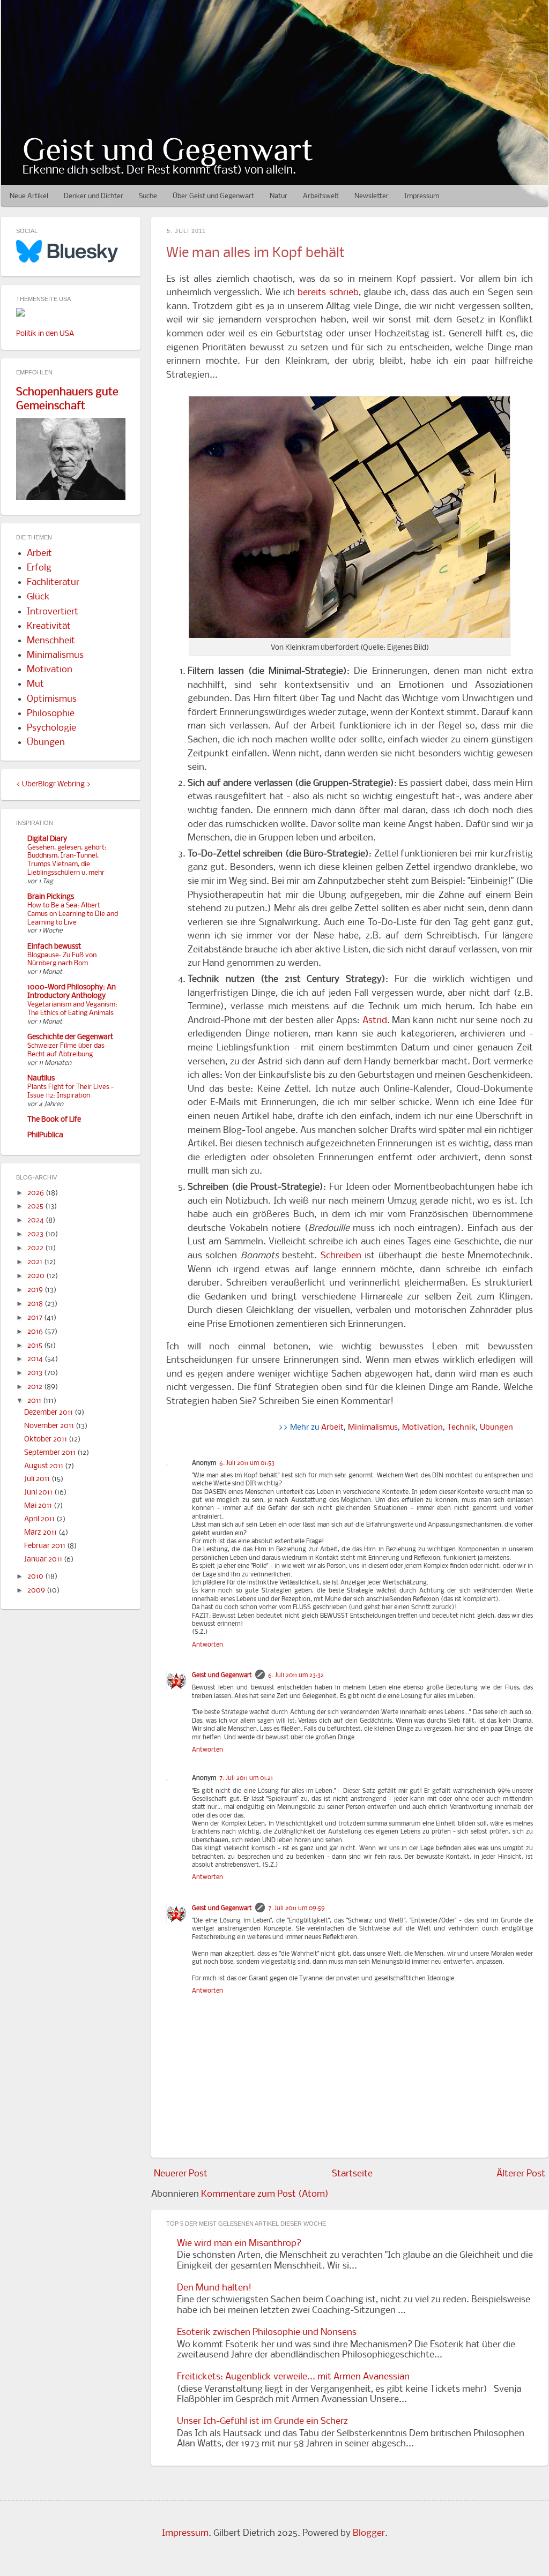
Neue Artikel (29, 196)
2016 (36, 1332)
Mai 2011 (39, 1506)
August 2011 (44, 1466)
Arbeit (332, 1428)
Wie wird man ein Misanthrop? (239, 2244)
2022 (36, 1248)
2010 (36, 1577)
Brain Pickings (51, 897)
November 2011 (50, 1426)
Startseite (352, 2174)
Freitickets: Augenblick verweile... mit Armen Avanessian (293, 2377)
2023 (36, 1234)
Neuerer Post (181, 2174)
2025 (36, 1207)
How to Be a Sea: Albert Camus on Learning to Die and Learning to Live (73, 914)
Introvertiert (53, 612)
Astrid (375, 1021)
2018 (36, 1304)
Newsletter (372, 196)
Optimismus (52, 699)
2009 (37, 1591)
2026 (36, 1193)
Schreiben (341, 1256)
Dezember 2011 (49, 1413)
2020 (37, 1276)
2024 (36, 1221)
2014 (36, 1359)
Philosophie (51, 714)
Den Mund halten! (214, 2288)
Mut (35, 684)
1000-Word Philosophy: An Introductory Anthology (72, 992)
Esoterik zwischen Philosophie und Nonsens (267, 2333)
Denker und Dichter (94, 196)
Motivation (422, 1428)
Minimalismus (373, 1428)
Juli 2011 (38, 1479)
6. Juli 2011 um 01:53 (247, 1463)
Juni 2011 (39, 1493)
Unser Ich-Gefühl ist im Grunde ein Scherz (262, 2421)
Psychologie (51, 728)
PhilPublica (45, 1135)
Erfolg (39, 568)
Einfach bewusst (54, 947)
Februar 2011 (46, 1546)
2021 (36, 1262)
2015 (36, 1346)
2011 (35, 1401)
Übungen (496, 1428)
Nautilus (41, 1079)
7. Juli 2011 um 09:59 (296, 1909)
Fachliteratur (53, 583)
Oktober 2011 (46, 1440)
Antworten (207, 1645)
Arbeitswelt (321, 196)
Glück (38, 597)
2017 (36, 1318)
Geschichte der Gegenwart (70, 1037)
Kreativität (49, 626)
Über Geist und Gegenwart (213, 196)
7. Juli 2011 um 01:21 (246, 1778)
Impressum (422, 196)
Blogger (369, 2533)
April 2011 (40, 1519)
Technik (461, 1428)
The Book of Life (54, 1120)
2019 (36, 1290)
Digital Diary (47, 839)
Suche (148, 196)
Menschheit (51, 641)
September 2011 (51, 1453)
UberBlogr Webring (53, 784)
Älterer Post (521, 2174)
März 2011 (41, 1533)
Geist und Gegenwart (168, 149)
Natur (279, 196)
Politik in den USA (45, 334)
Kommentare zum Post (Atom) (265, 2194)
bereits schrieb (328, 293)
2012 (36, 1387)
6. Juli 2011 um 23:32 (296, 1676)
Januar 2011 (44, 1560)
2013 (36, 1373)
